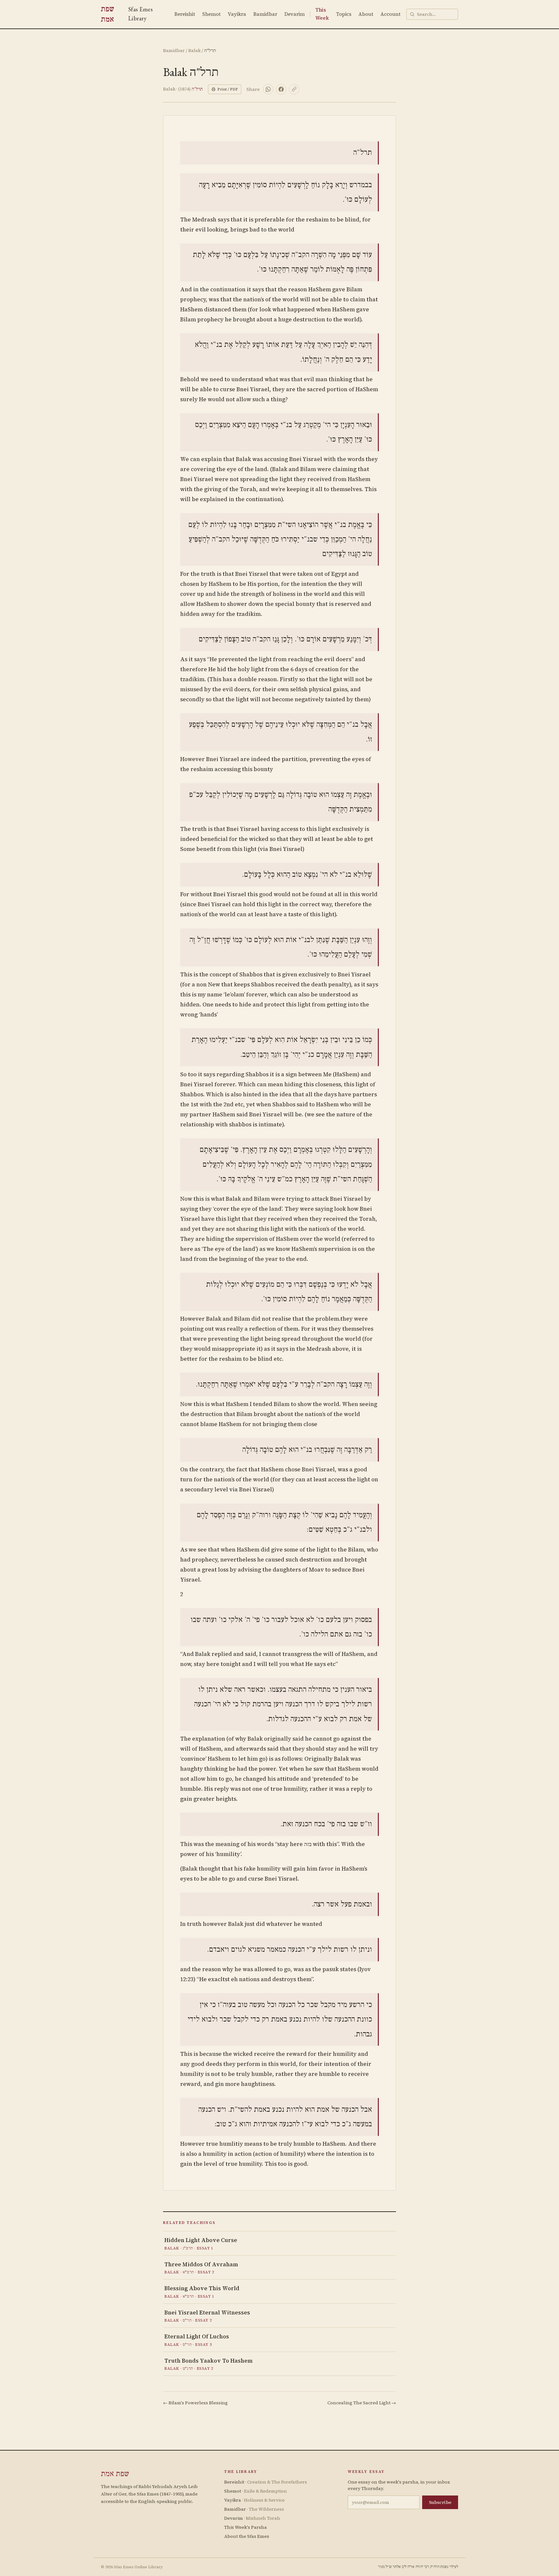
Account (390, 14)
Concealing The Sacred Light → (362, 2403)
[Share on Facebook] (281, 89)
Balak (194, 50)
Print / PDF (228, 89)
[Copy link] (294, 89)
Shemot (211, 14)
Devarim (295, 14)
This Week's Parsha (246, 2527)
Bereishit (185, 14)
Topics (344, 14)
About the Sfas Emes (247, 2536)
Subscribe (440, 2502)
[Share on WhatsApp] (268, 89)
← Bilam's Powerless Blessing (195, 2403)
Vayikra (237, 14)
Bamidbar (265, 14)
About (366, 14)
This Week (322, 14)
